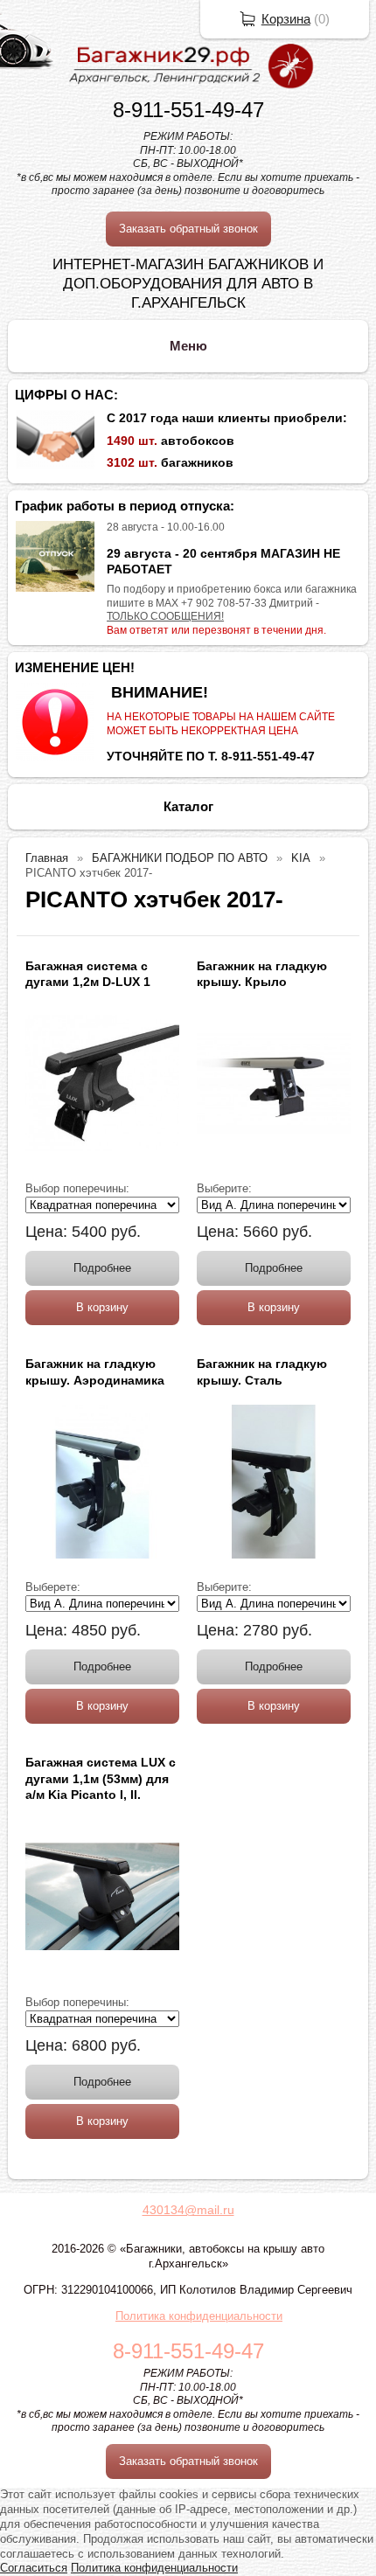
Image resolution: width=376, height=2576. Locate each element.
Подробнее (102, 1268)
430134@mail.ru (188, 2210)
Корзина (286, 19)
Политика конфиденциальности (199, 2316)
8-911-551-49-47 (188, 110)
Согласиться (34, 2568)
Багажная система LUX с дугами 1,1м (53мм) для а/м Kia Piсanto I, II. (101, 1778)
